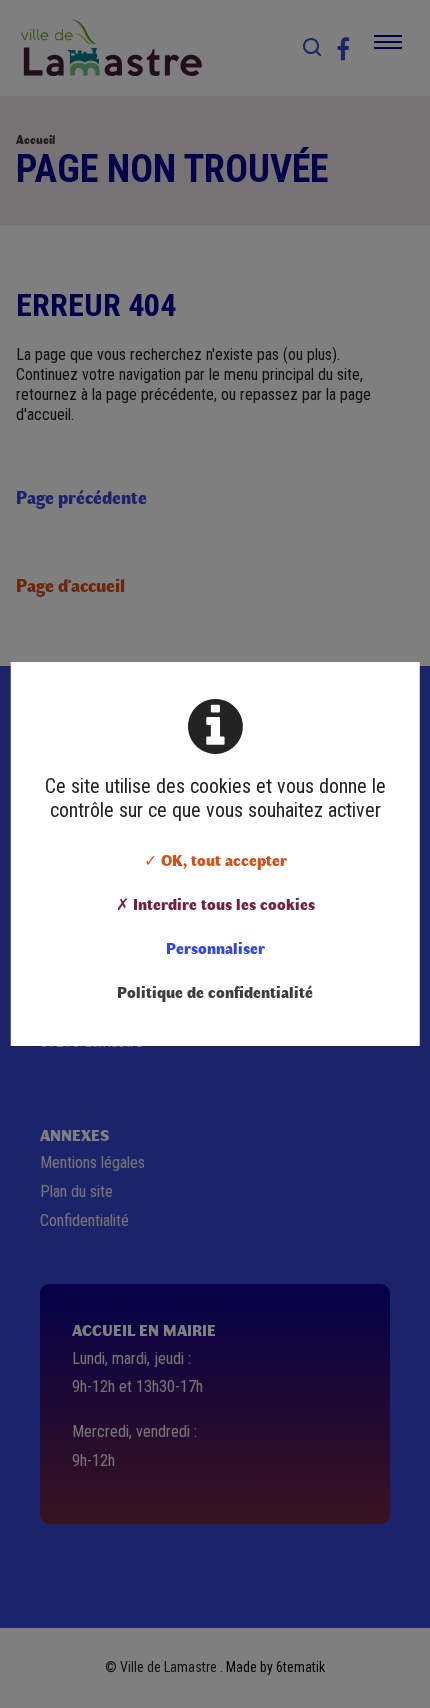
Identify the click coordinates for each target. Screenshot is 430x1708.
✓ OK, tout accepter (215, 859)
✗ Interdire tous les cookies (215, 903)
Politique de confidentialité (215, 991)
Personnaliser (215, 947)
